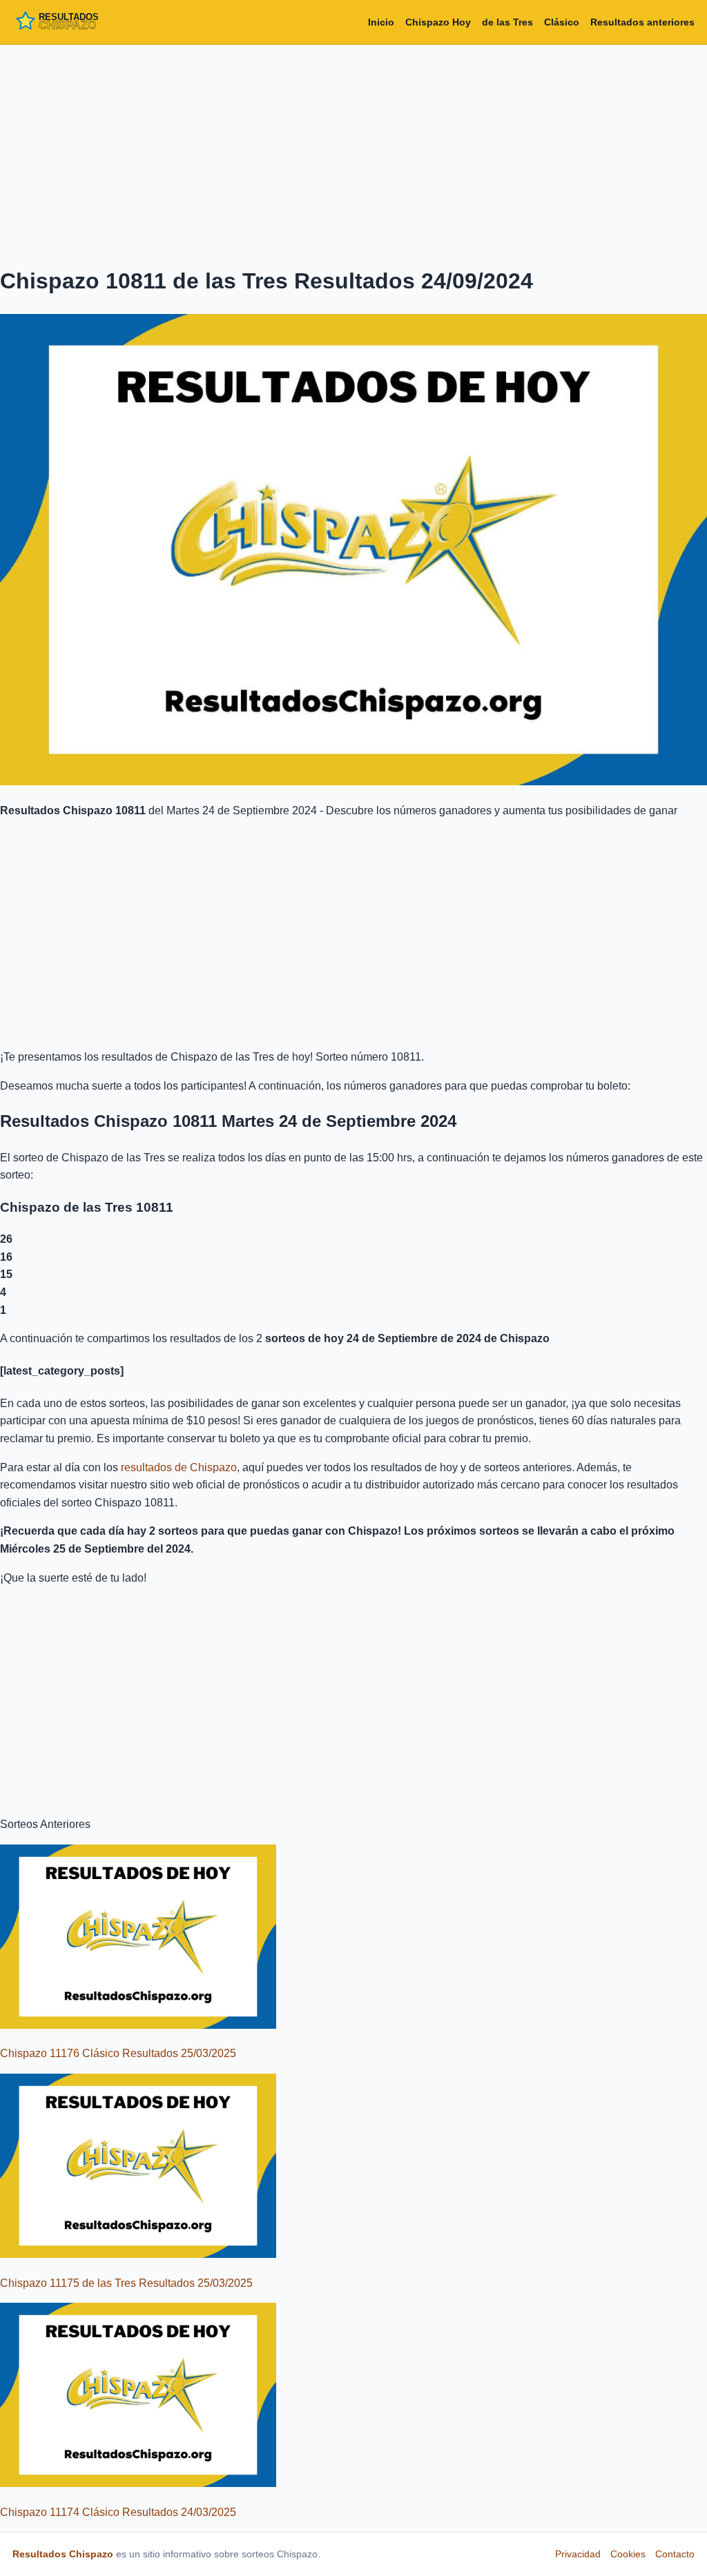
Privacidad (578, 2554)
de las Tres (507, 22)
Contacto (675, 2554)
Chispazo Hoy (438, 22)
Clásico (562, 22)
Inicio (381, 22)
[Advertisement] (353, 153)
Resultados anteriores (642, 22)
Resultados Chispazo (63, 2554)
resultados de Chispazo (179, 1467)
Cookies (628, 2554)
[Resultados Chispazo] (75, 22)
